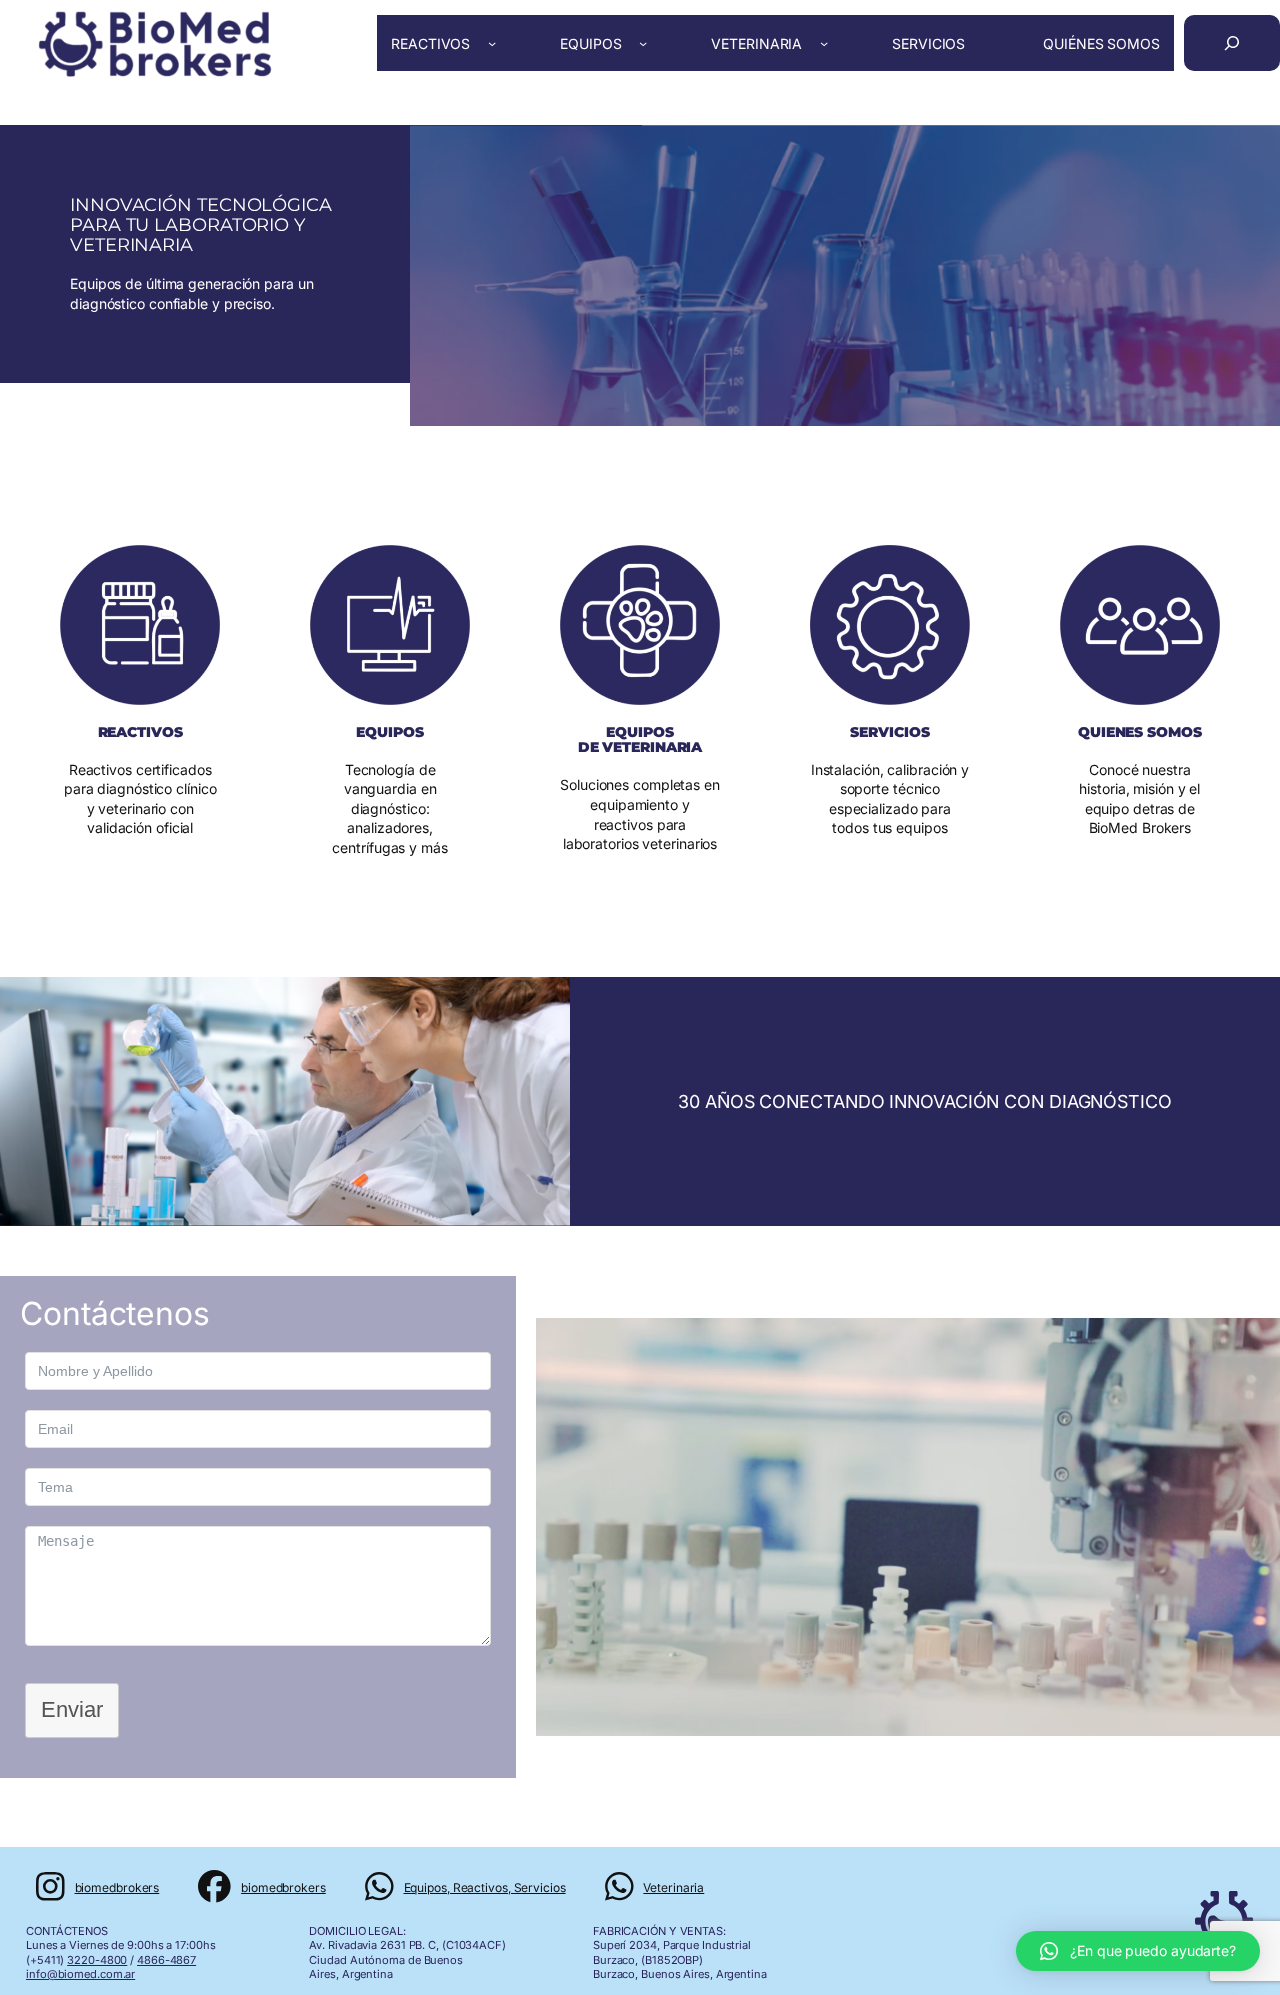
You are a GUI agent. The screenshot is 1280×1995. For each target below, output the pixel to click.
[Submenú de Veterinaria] (824, 43)
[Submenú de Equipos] (643, 43)
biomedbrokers (117, 1887)
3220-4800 (97, 1960)
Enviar (72, 1709)
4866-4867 (166, 1960)
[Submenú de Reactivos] (492, 43)
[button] (1138, 1951)
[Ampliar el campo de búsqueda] (1232, 43)
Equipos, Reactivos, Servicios (485, 1887)
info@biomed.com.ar (80, 1974)
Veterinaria (673, 1887)
